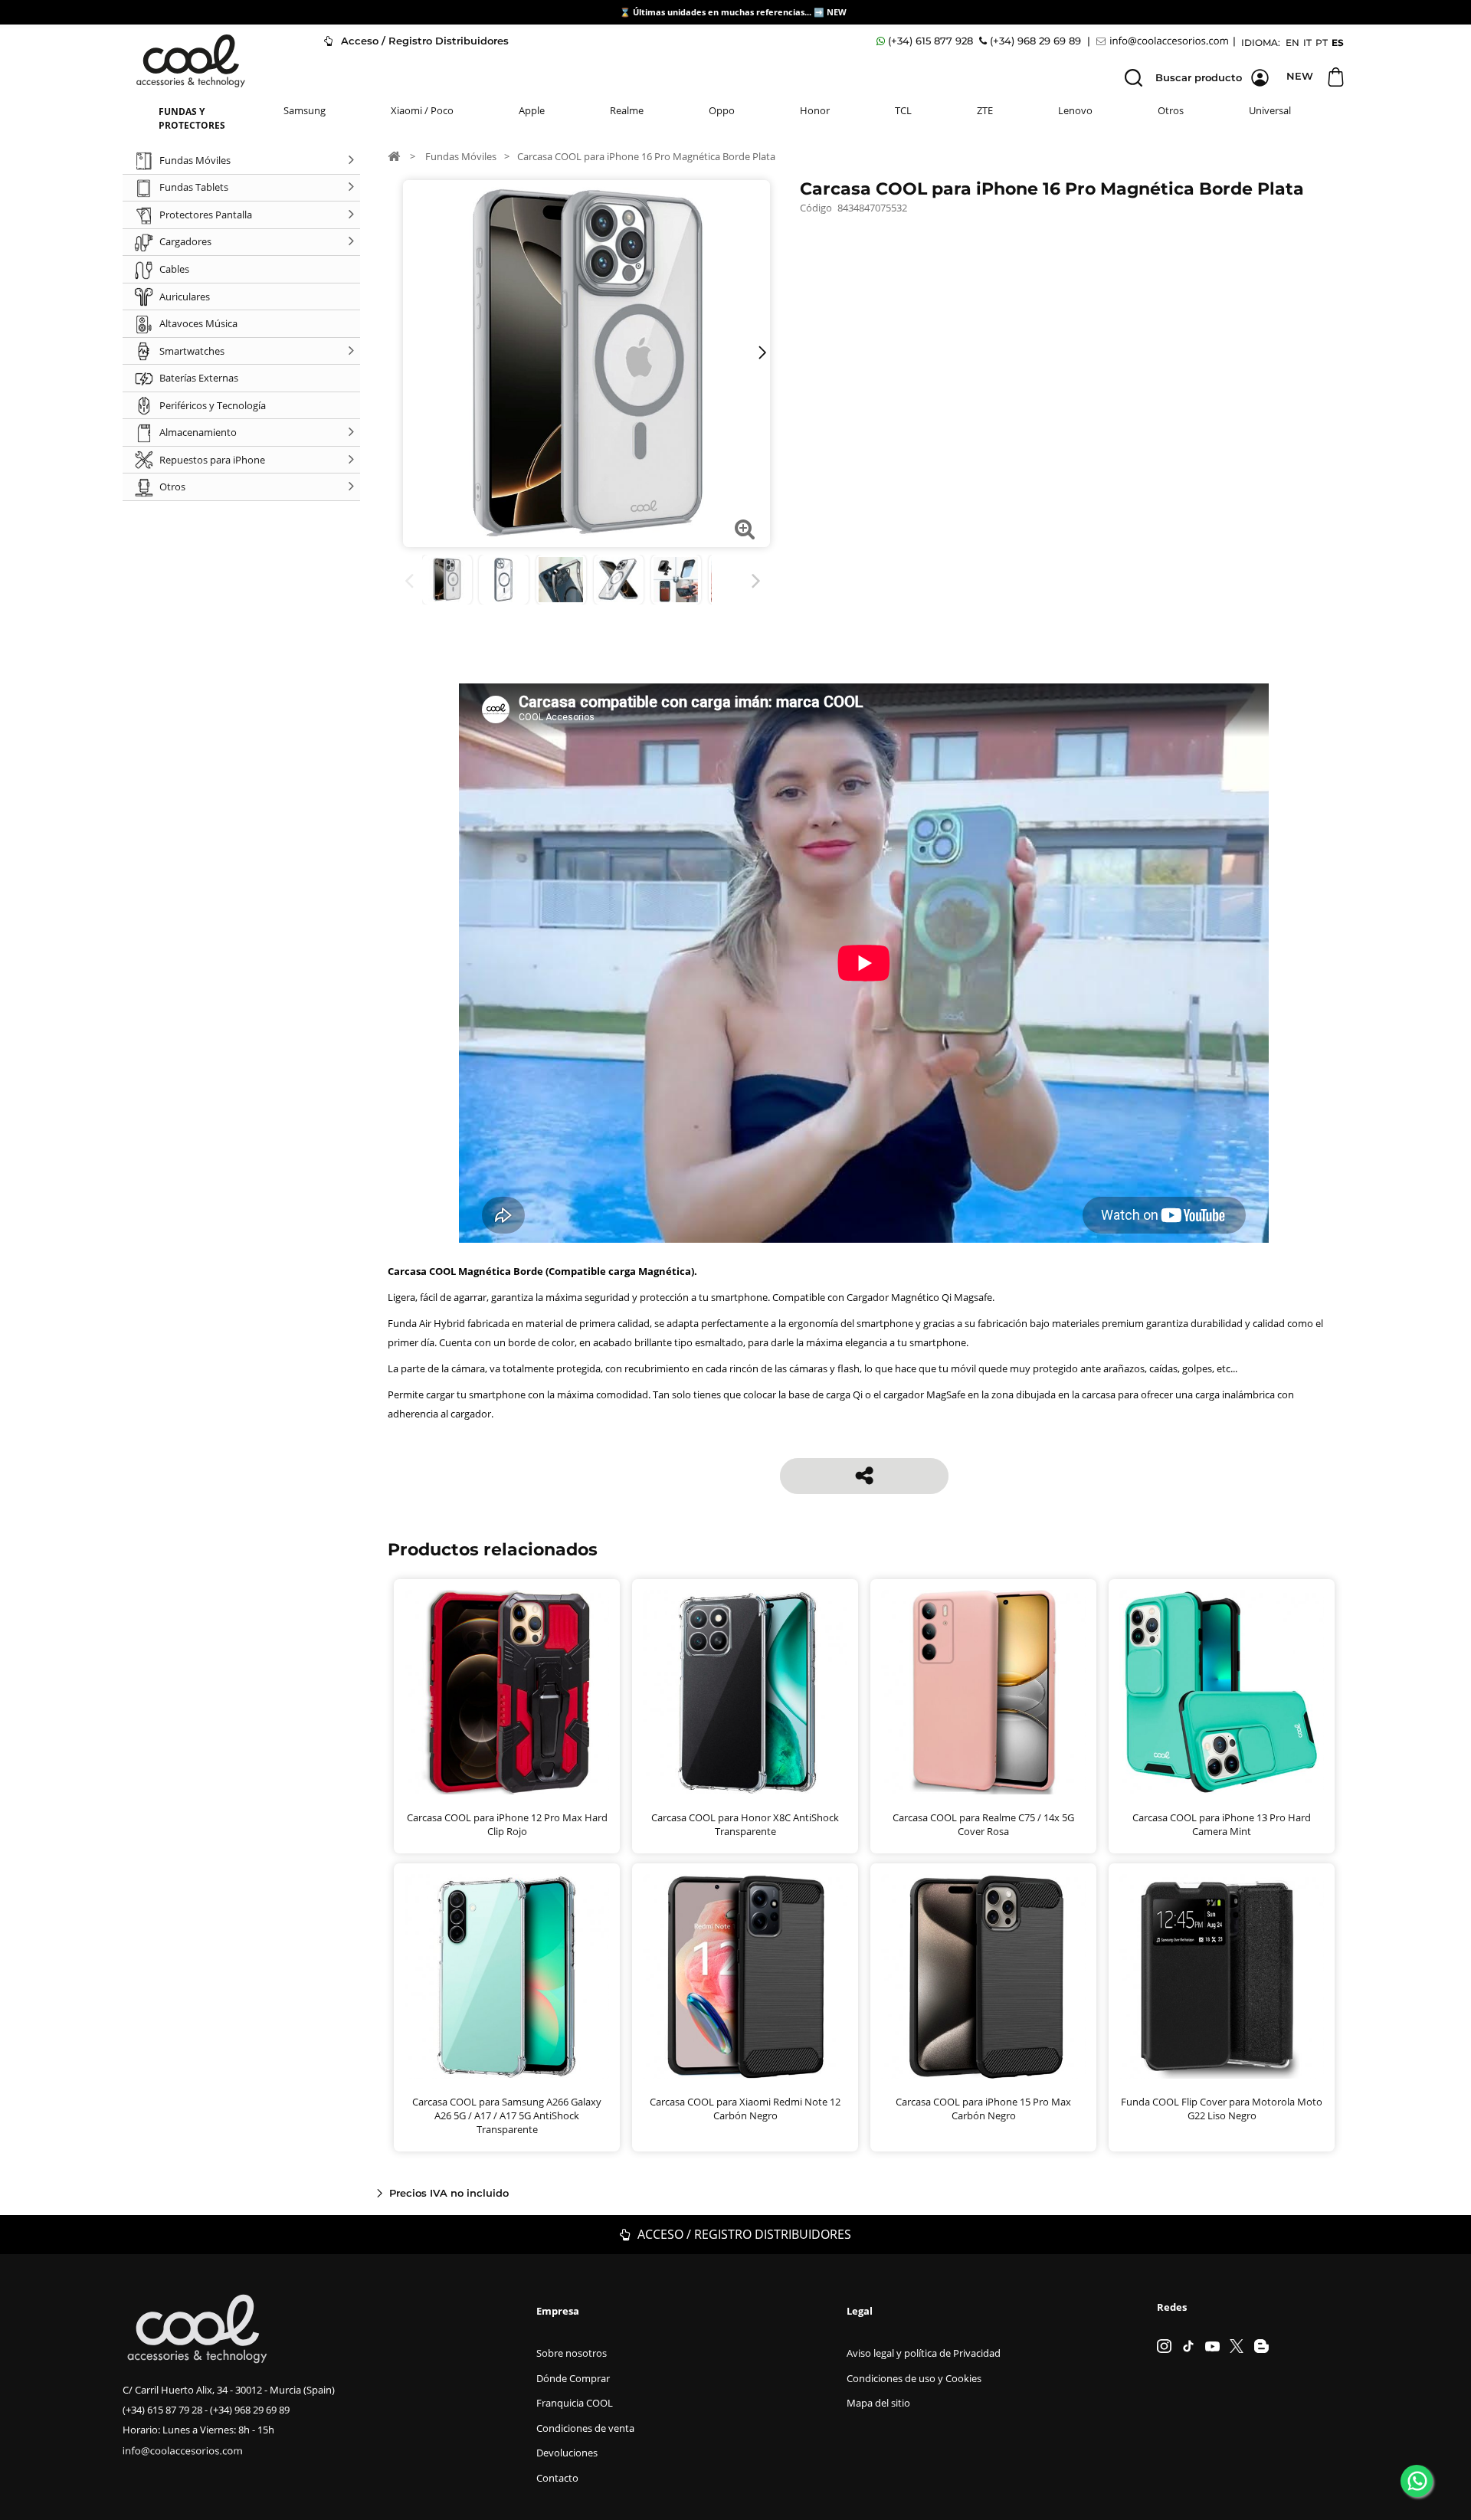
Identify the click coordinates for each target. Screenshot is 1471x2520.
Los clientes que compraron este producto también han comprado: (412, 581)
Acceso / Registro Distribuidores (423, 41)
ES (1338, 43)
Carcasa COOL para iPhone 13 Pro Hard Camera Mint (1222, 1824)
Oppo (722, 110)
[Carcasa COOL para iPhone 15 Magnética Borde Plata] (504, 580)
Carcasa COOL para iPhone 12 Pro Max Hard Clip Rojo (507, 1824)
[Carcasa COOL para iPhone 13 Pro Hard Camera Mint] (1222, 1692)
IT (1307, 43)
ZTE (985, 110)
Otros (1171, 110)
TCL (903, 110)
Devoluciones (567, 2453)
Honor (815, 110)
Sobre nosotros (572, 2353)
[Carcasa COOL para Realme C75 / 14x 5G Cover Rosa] (983, 1692)
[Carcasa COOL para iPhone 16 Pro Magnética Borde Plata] (447, 580)
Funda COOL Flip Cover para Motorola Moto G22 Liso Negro (1222, 2109)
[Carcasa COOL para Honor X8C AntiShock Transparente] (745, 1692)
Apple (532, 110)
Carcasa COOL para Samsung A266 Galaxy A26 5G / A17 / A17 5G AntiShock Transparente (507, 2115)
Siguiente (759, 581)
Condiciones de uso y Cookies (914, 2378)
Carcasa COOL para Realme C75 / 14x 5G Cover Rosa (983, 1824)
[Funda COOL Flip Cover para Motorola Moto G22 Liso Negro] (1222, 1976)
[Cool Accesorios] (191, 61)
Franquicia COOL (575, 2403)
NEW (838, 12)
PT (1322, 43)
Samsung (305, 110)
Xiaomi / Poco (422, 110)
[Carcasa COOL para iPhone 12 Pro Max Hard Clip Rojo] (507, 1692)
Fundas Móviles (461, 156)
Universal (1270, 110)
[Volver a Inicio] (394, 156)
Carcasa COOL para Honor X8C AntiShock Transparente (745, 1824)
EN (1292, 43)
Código (816, 208)
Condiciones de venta (585, 2428)
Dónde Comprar (573, 2378)
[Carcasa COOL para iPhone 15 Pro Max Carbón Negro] (983, 1976)
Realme (627, 110)
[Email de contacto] (1165, 41)
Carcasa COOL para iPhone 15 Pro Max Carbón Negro (983, 2109)
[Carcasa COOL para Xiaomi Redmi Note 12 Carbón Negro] (745, 1976)
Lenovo (1075, 110)
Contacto (557, 2478)
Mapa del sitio (878, 2403)
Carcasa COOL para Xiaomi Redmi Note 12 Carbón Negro (745, 2109)
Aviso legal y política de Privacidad (924, 2353)
